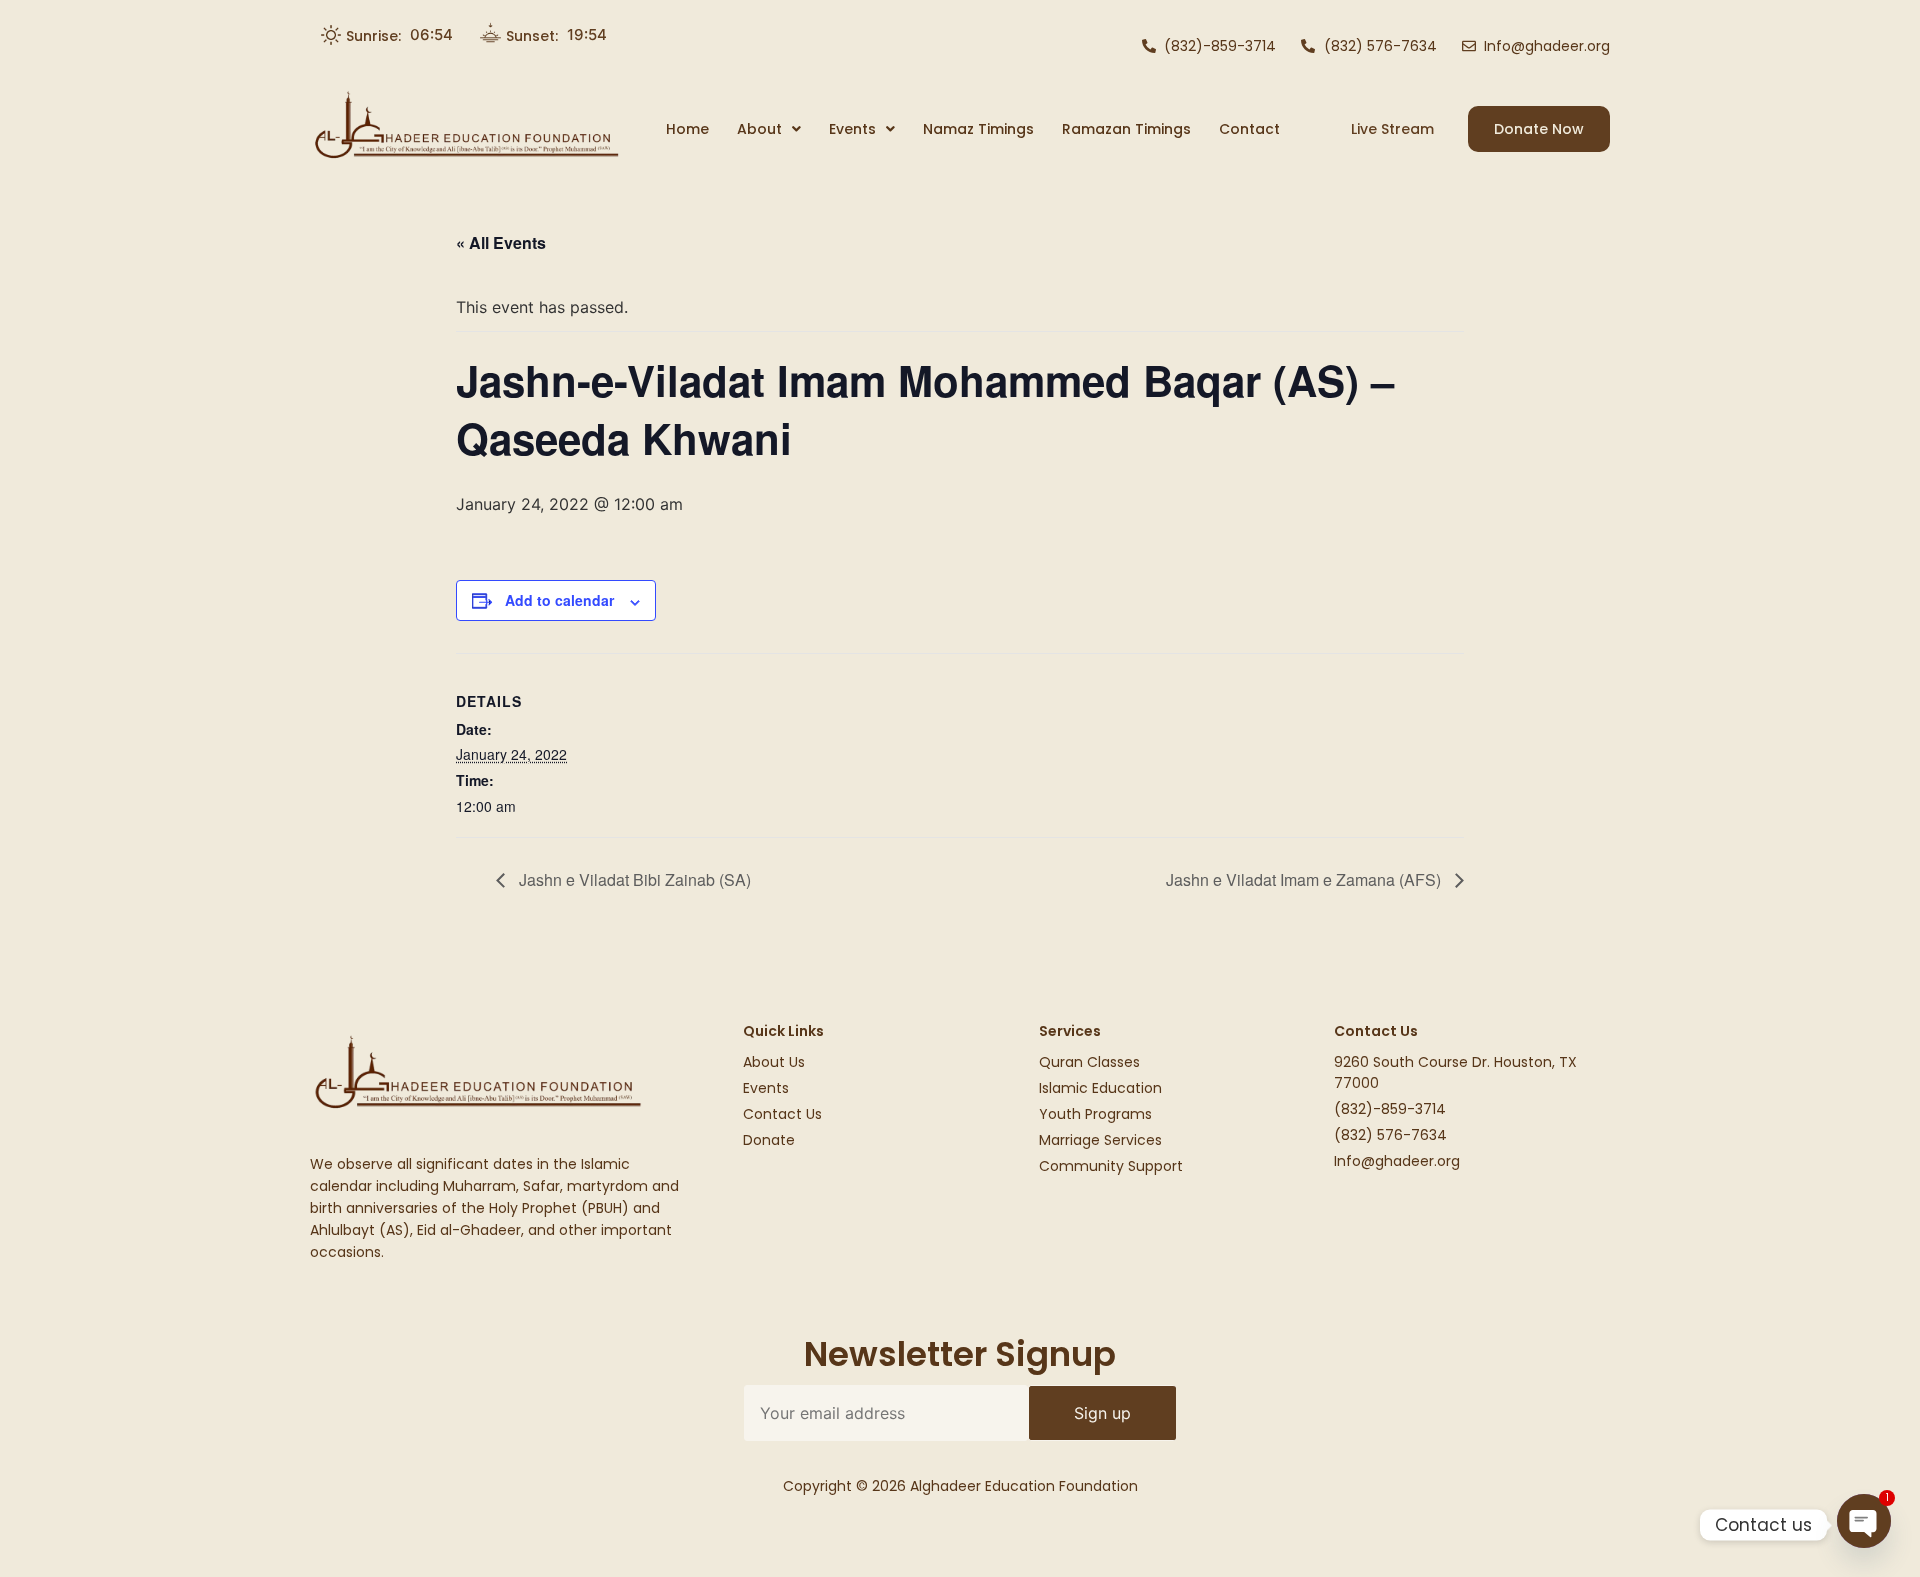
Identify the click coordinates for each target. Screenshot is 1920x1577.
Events (852, 129)
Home (687, 129)
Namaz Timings (978, 129)
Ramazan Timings (1126, 129)
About (759, 129)
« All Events (501, 242)
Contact (1249, 129)
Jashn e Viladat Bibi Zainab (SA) (633, 879)
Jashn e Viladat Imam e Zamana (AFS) (1305, 879)
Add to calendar (559, 600)
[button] (769, 129)
